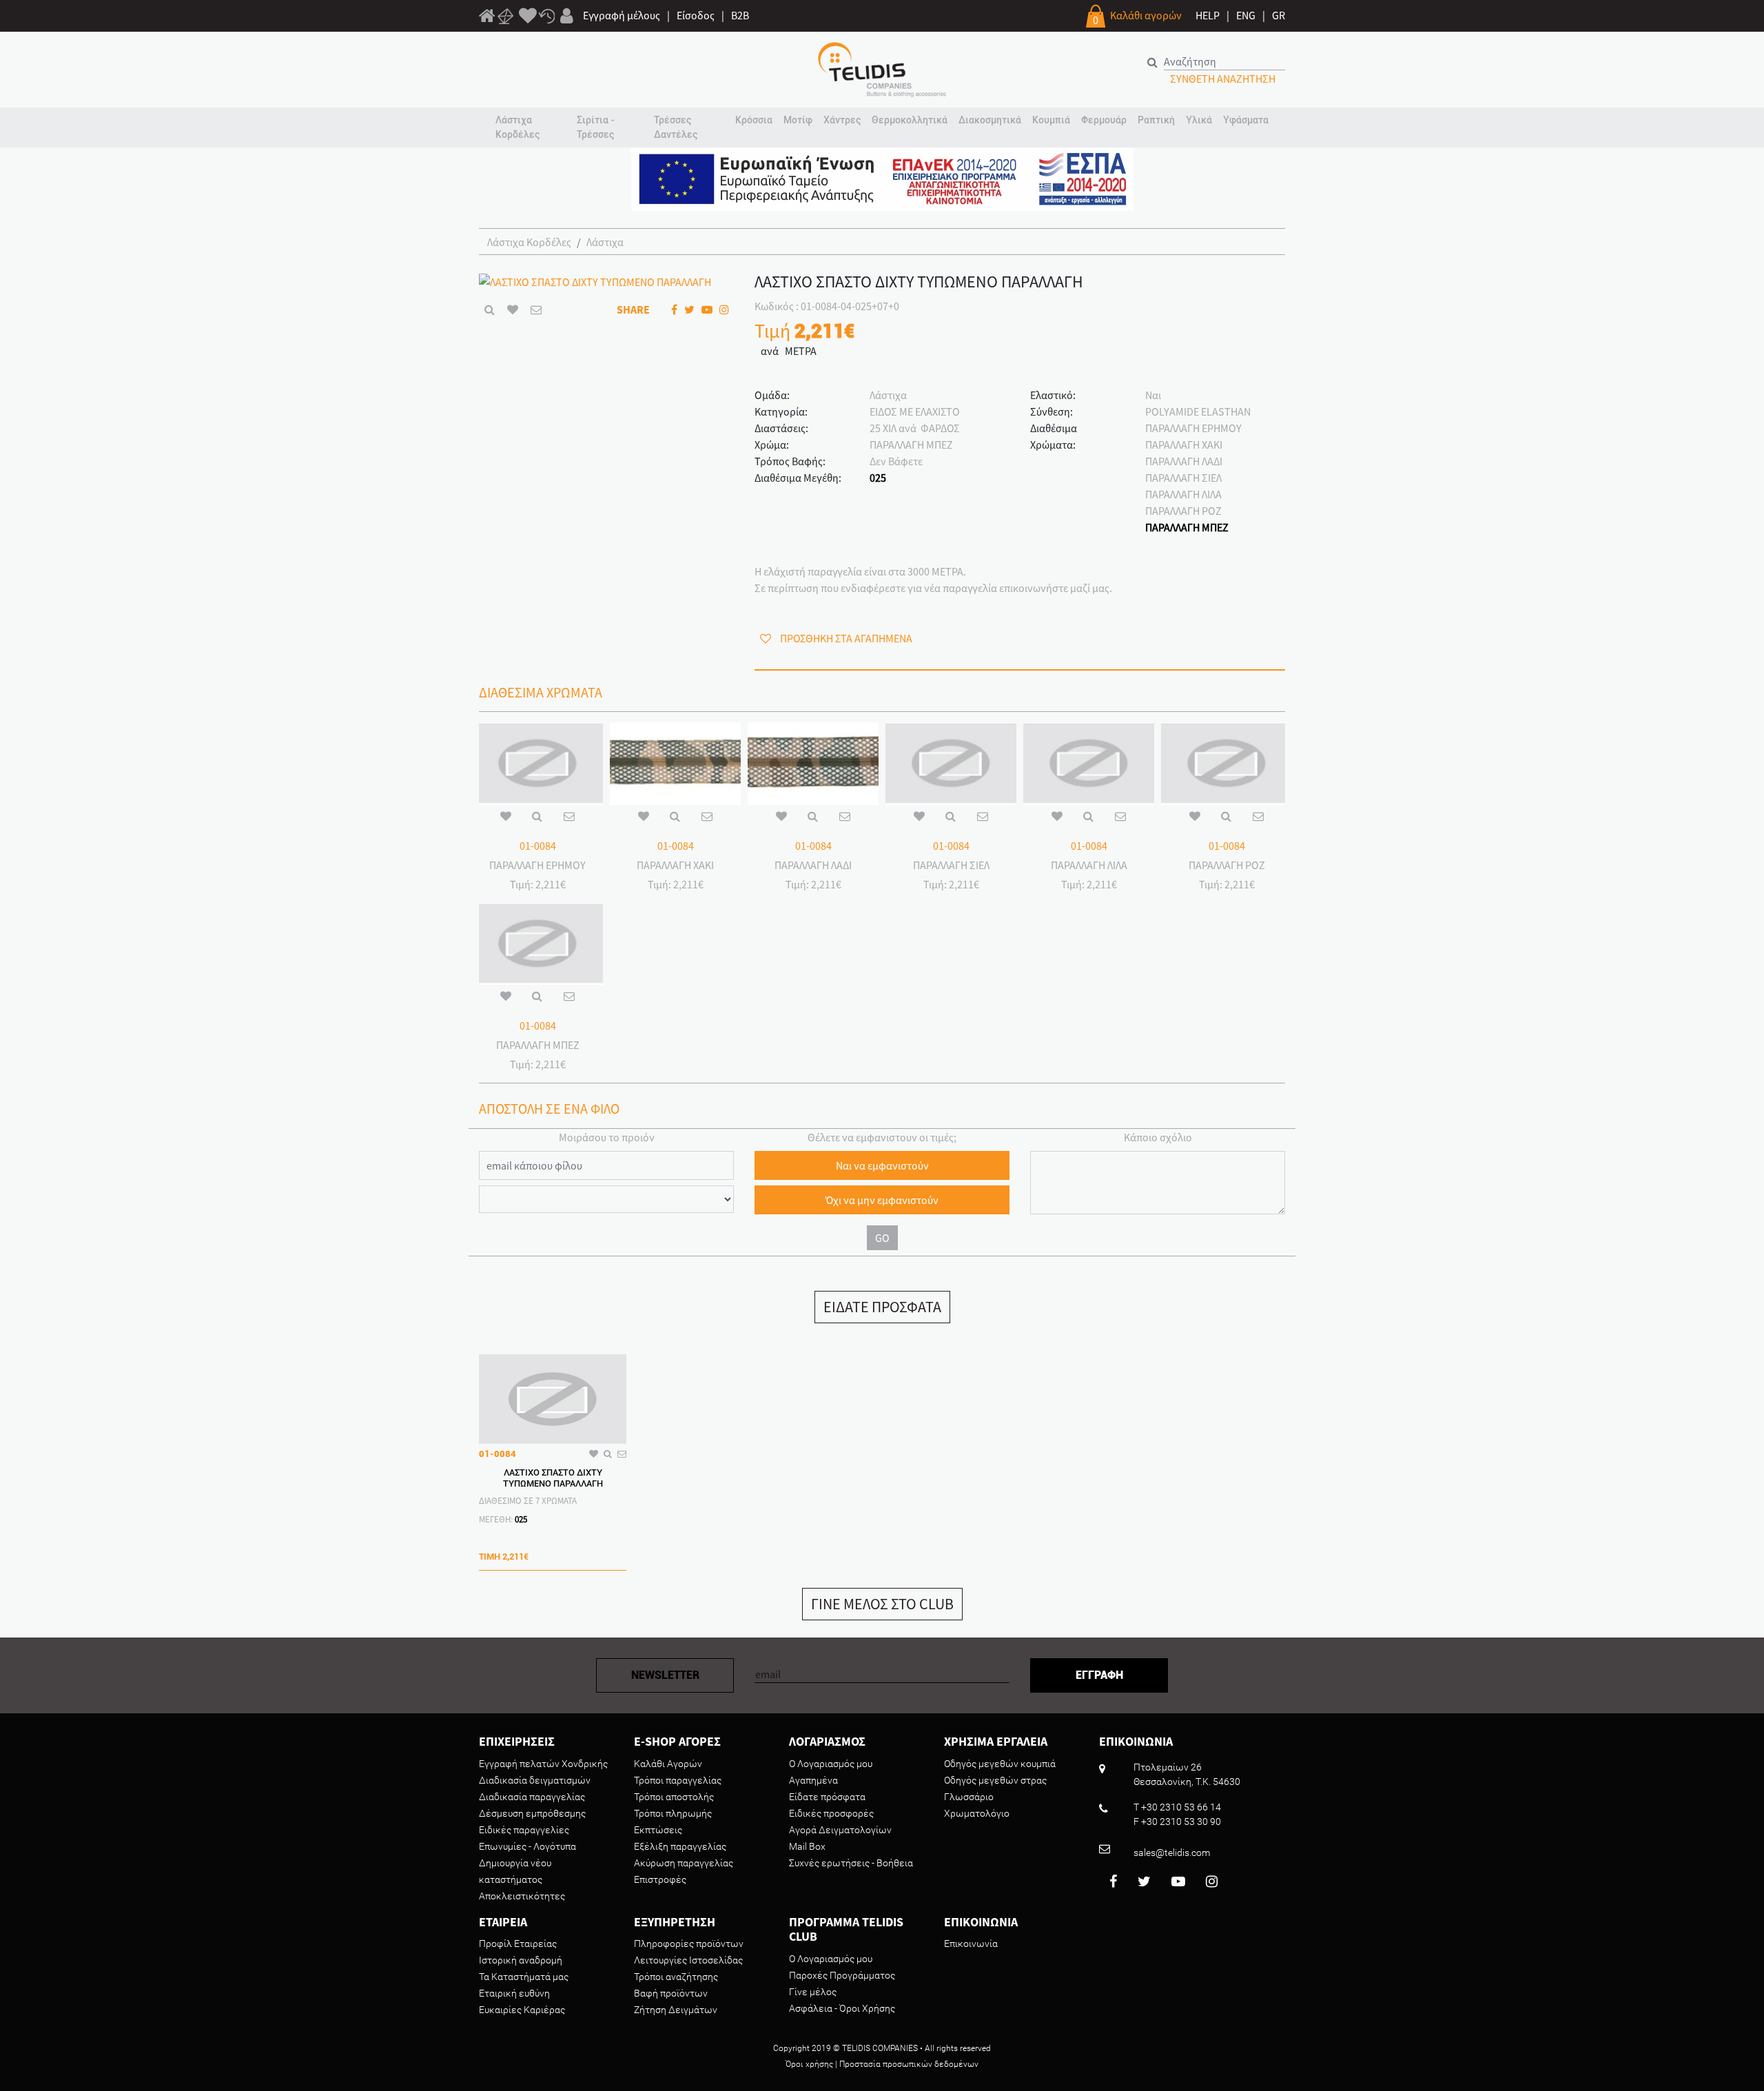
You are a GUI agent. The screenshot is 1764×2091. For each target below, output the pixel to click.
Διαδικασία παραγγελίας (532, 1797)
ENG (1246, 15)
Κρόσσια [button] (754, 120)
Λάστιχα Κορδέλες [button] (517, 127)
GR (1279, 15)
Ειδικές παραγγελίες (524, 1830)
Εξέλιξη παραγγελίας (680, 1846)
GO (882, 1238)
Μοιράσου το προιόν (607, 1137)
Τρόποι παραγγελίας (678, 1780)
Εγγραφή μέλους (622, 15)
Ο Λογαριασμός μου (831, 1764)
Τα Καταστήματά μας (524, 1977)
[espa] (882, 178)
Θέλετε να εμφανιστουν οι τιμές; (882, 1137)
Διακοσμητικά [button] (990, 120)
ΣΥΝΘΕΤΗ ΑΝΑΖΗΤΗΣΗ (1223, 79)
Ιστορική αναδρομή (521, 1960)
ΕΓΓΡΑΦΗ (1099, 1675)
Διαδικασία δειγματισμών (535, 1780)
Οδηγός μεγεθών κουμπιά (1000, 1764)
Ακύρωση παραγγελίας (684, 1863)
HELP (1208, 15)
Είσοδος (696, 15)
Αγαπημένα (813, 1780)
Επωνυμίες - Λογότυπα (527, 1846)
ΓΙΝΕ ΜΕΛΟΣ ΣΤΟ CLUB (882, 1604)
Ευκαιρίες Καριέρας (522, 2010)
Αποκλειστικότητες (522, 1896)
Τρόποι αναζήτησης (676, 1977)
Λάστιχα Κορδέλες (529, 242)
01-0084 (538, 846)
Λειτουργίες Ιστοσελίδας (688, 1960)
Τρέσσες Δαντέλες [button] (676, 127)
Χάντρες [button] (842, 120)
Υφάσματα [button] (1246, 120)
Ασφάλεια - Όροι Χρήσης (842, 2008)
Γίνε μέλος (813, 1992)
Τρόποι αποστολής (674, 1797)
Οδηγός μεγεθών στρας (995, 1780)
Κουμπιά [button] (1051, 120)
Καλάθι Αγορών (668, 1764)
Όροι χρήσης (809, 2064)
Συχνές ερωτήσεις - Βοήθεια (851, 1863)
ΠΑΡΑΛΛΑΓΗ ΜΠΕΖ (1187, 527)
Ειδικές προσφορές (831, 1813)
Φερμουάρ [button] (1104, 120)
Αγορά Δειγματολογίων (840, 1830)
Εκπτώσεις (658, 1830)
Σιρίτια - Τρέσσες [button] (596, 127)
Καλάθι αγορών (1146, 15)
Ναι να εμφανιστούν (882, 1165)
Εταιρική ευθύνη (514, 1993)
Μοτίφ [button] (798, 120)
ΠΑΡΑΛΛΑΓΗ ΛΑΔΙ (1184, 461)
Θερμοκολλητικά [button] (910, 120)
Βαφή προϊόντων (671, 1993)
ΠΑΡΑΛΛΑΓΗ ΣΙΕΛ (1183, 478)
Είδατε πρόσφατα (827, 1797)
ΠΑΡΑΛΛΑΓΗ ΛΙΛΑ (1183, 494)
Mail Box (807, 1846)
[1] (487, 18)
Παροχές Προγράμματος (842, 1975)
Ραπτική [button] (1156, 120)
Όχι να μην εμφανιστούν (882, 1200)
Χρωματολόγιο (977, 1813)
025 (878, 478)
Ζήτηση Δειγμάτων (676, 2010)
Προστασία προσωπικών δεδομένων (909, 2064)
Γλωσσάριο (969, 1797)
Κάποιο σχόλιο (1158, 1137)
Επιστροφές (660, 1879)
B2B (740, 15)
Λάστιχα (605, 242)
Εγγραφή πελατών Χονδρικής (543, 1764)
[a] (528, 17)
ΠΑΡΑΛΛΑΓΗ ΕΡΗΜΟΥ (1193, 428)
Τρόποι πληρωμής (673, 1813)
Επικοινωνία (971, 1944)
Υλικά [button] (1199, 120)
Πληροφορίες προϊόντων (689, 1944)
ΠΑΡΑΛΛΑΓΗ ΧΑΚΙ (1184, 445)
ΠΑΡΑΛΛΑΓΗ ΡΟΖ (1183, 511)
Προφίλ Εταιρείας (518, 1944)
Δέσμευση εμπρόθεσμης (532, 1813)
